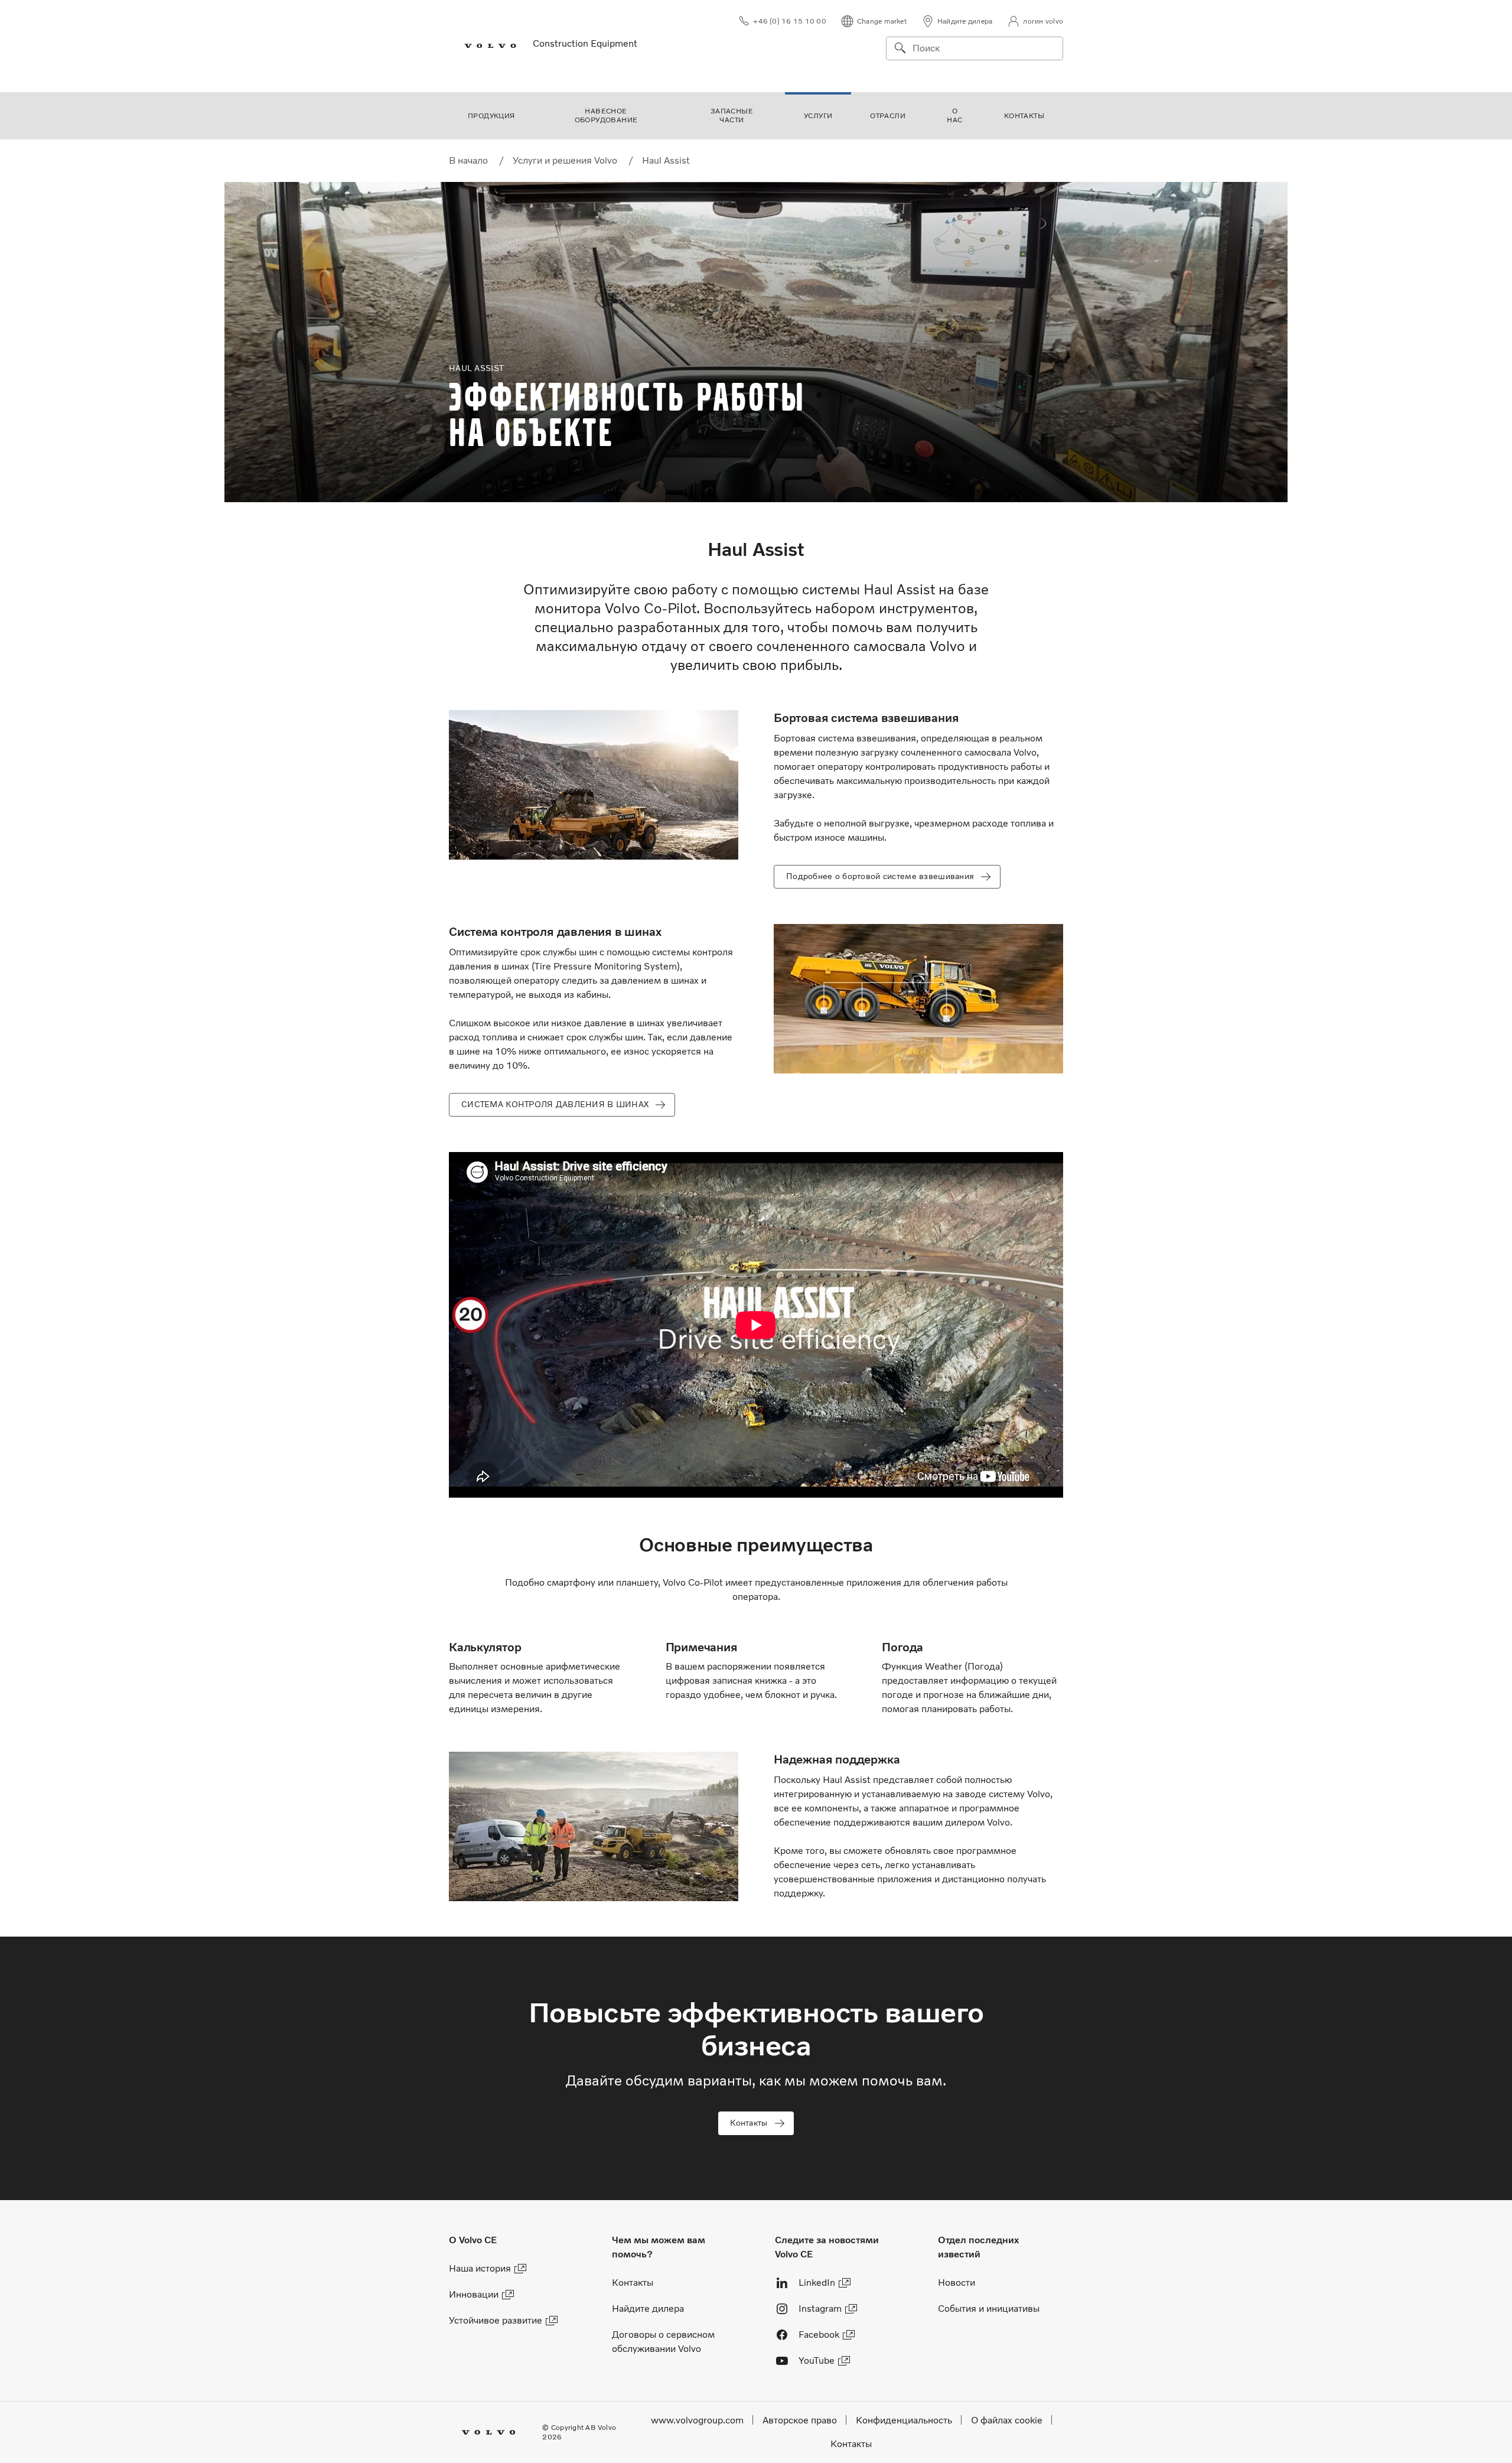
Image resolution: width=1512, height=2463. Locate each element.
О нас (954, 115)
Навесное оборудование (606, 115)
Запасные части (732, 115)
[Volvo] (484, 46)
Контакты (1024, 116)
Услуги (818, 116)
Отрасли (888, 116)
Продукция (491, 116)
